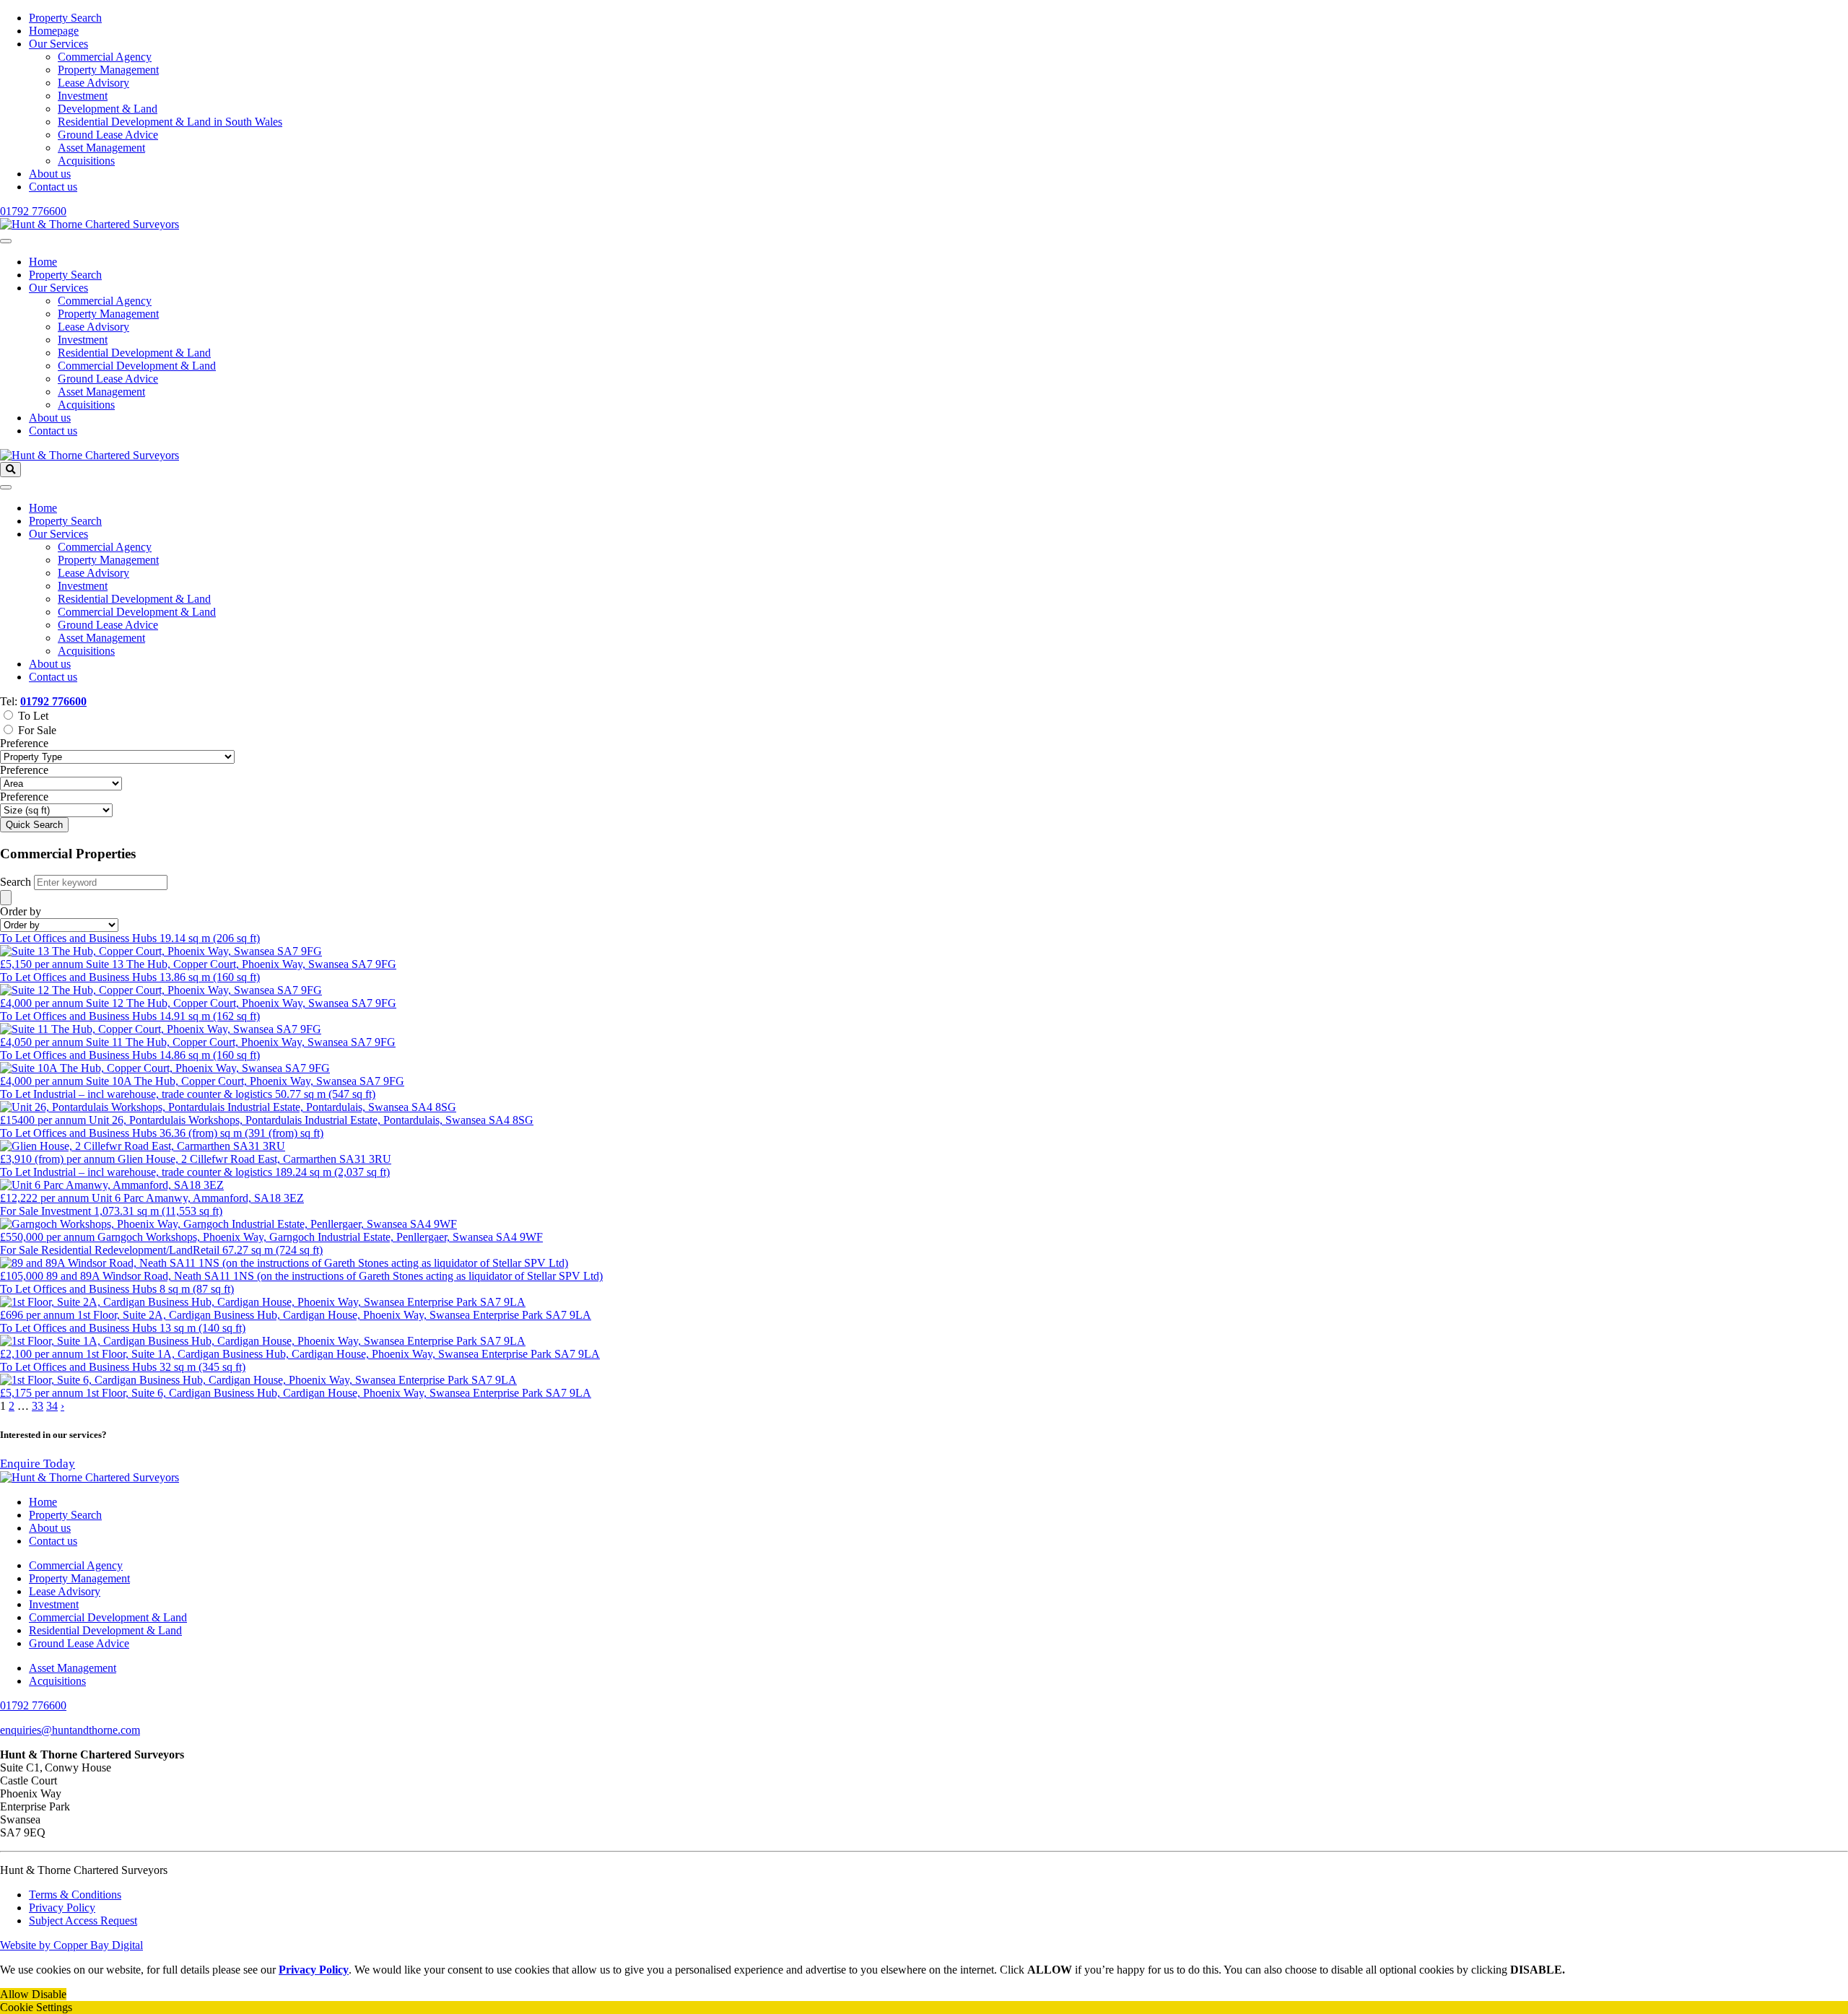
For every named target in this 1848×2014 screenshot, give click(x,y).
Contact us (53, 187)
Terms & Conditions (75, 1895)
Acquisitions (86, 161)
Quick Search (34, 825)
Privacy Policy (62, 1908)
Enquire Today (38, 1464)
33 (38, 1406)
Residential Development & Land (134, 353)
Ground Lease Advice (108, 135)
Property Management (108, 70)
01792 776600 (33, 211)
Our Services (58, 44)
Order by (21, 911)
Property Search (65, 18)
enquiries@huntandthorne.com (70, 1730)
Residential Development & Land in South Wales (170, 122)
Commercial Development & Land (137, 366)
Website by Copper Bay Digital (71, 1945)
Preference (24, 743)
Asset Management (101, 148)
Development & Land (108, 109)
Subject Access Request (83, 1921)
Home (43, 262)
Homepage (54, 31)
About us (50, 174)
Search (16, 882)
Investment (83, 96)
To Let (33, 716)
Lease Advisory (93, 83)
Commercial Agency (105, 57)
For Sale (37, 730)
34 (52, 1406)
